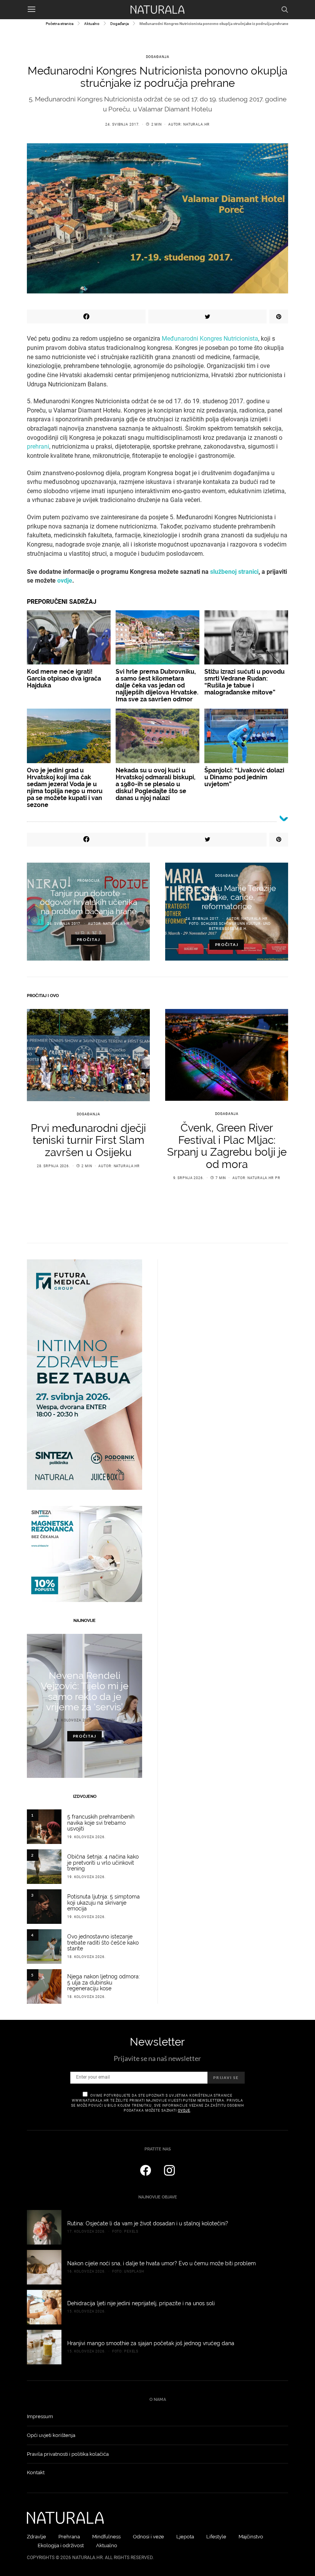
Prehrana (69, 2537)
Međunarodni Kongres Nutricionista (210, 339)
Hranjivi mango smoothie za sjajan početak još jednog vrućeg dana (151, 2343)
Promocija (89, 881)
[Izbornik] (31, 10)
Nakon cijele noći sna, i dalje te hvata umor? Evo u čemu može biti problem (162, 2263)
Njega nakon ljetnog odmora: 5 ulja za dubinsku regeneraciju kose (104, 1983)
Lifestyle (216, 2537)
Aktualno (92, 24)
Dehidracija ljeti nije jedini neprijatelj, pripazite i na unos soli (141, 2303)
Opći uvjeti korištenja (51, 2435)
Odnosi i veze (148, 2537)
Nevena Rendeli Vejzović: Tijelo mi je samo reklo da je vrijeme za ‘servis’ (85, 1691)
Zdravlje (36, 2537)
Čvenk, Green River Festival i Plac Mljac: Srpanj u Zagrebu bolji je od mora (227, 1146)
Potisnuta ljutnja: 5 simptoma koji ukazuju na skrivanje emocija (104, 1903)
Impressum (40, 2416)
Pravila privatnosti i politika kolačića (68, 2454)
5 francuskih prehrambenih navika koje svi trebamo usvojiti (101, 1823)
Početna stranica (60, 24)
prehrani (38, 446)
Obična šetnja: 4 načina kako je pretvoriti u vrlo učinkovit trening (103, 1863)
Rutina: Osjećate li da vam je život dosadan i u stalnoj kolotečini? (148, 2223)
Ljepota (185, 2537)
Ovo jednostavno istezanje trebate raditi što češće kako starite (103, 1943)
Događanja (119, 24)
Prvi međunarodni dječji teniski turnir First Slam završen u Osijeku (88, 1140)
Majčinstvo (251, 2537)
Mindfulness (106, 2537)
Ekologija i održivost (61, 2545)
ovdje (184, 2110)
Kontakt (36, 2472)
